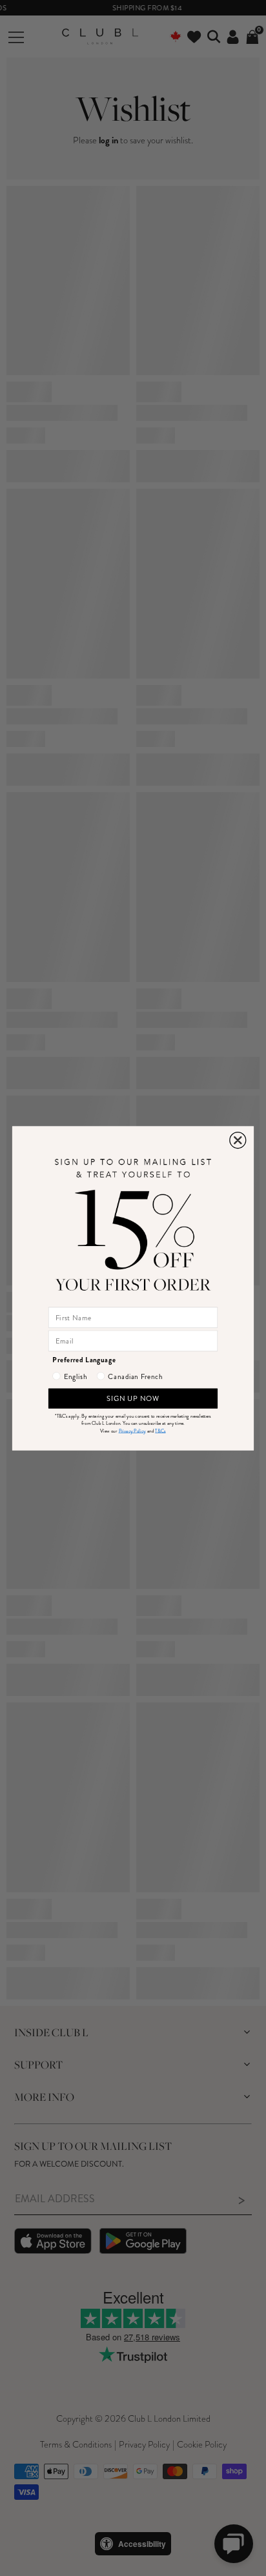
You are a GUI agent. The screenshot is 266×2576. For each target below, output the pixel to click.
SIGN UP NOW (133, 1398)
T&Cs (160, 1431)
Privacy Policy (132, 1431)
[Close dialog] (238, 1140)
